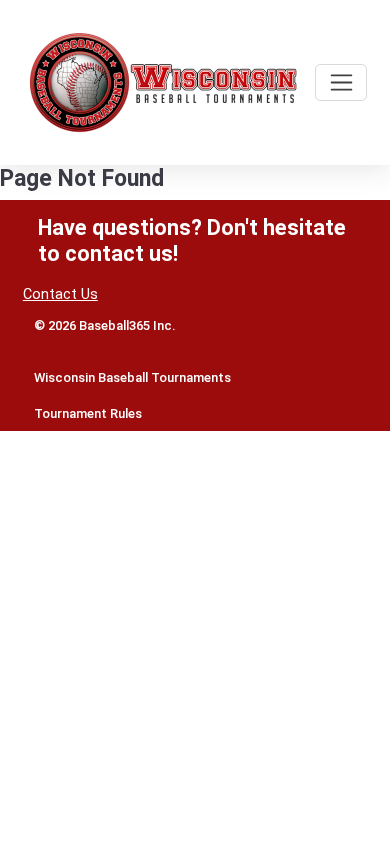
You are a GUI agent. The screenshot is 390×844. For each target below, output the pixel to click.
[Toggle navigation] (341, 82)
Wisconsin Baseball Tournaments (132, 377)
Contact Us (60, 294)
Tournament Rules (88, 413)
